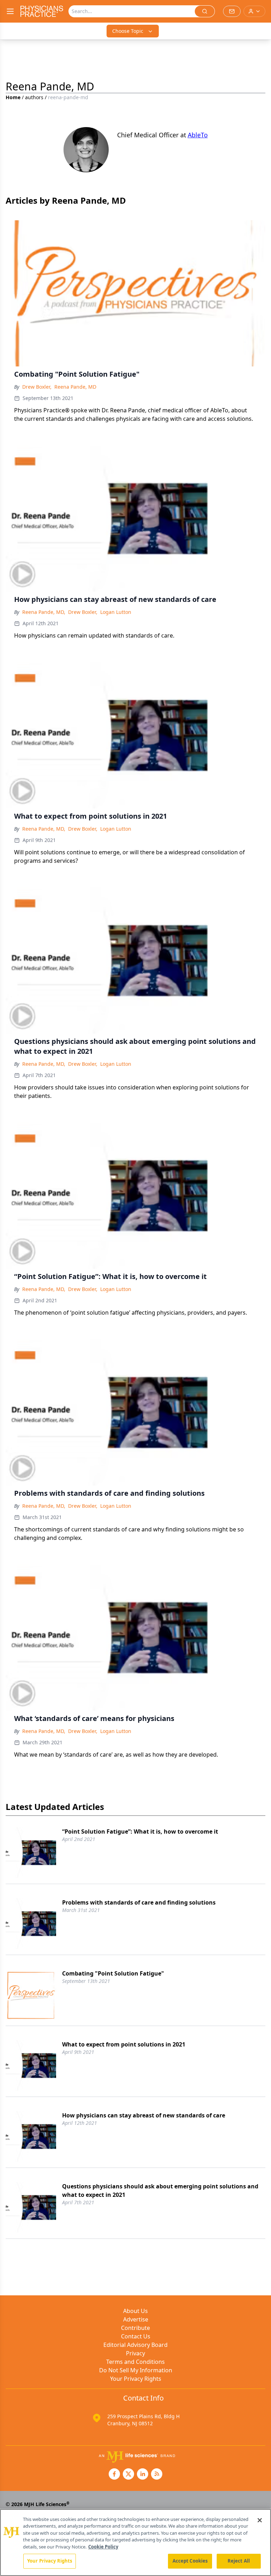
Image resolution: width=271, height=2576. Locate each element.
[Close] (260, 2520)
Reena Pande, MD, (44, 612)
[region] (135, 2542)
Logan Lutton (116, 612)
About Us (135, 2311)
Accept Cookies (190, 2561)
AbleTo (198, 135)
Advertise (136, 2319)
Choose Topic (128, 31)
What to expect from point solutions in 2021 (124, 2044)
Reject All (239, 2561)
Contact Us (136, 2336)
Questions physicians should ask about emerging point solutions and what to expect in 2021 (160, 2191)
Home (13, 97)
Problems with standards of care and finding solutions (139, 1902)
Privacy (135, 2353)
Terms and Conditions (135, 2362)
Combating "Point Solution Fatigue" (113, 1973)
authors (34, 97)
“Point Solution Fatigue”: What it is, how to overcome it (140, 1831)
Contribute (135, 2328)
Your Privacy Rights (136, 2379)
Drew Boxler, (37, 387)
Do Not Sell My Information (136, 2370)
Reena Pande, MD (75, 387)
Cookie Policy (103, 2547)
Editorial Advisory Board (135, 2345)
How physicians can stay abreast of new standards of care (144, 2115)
